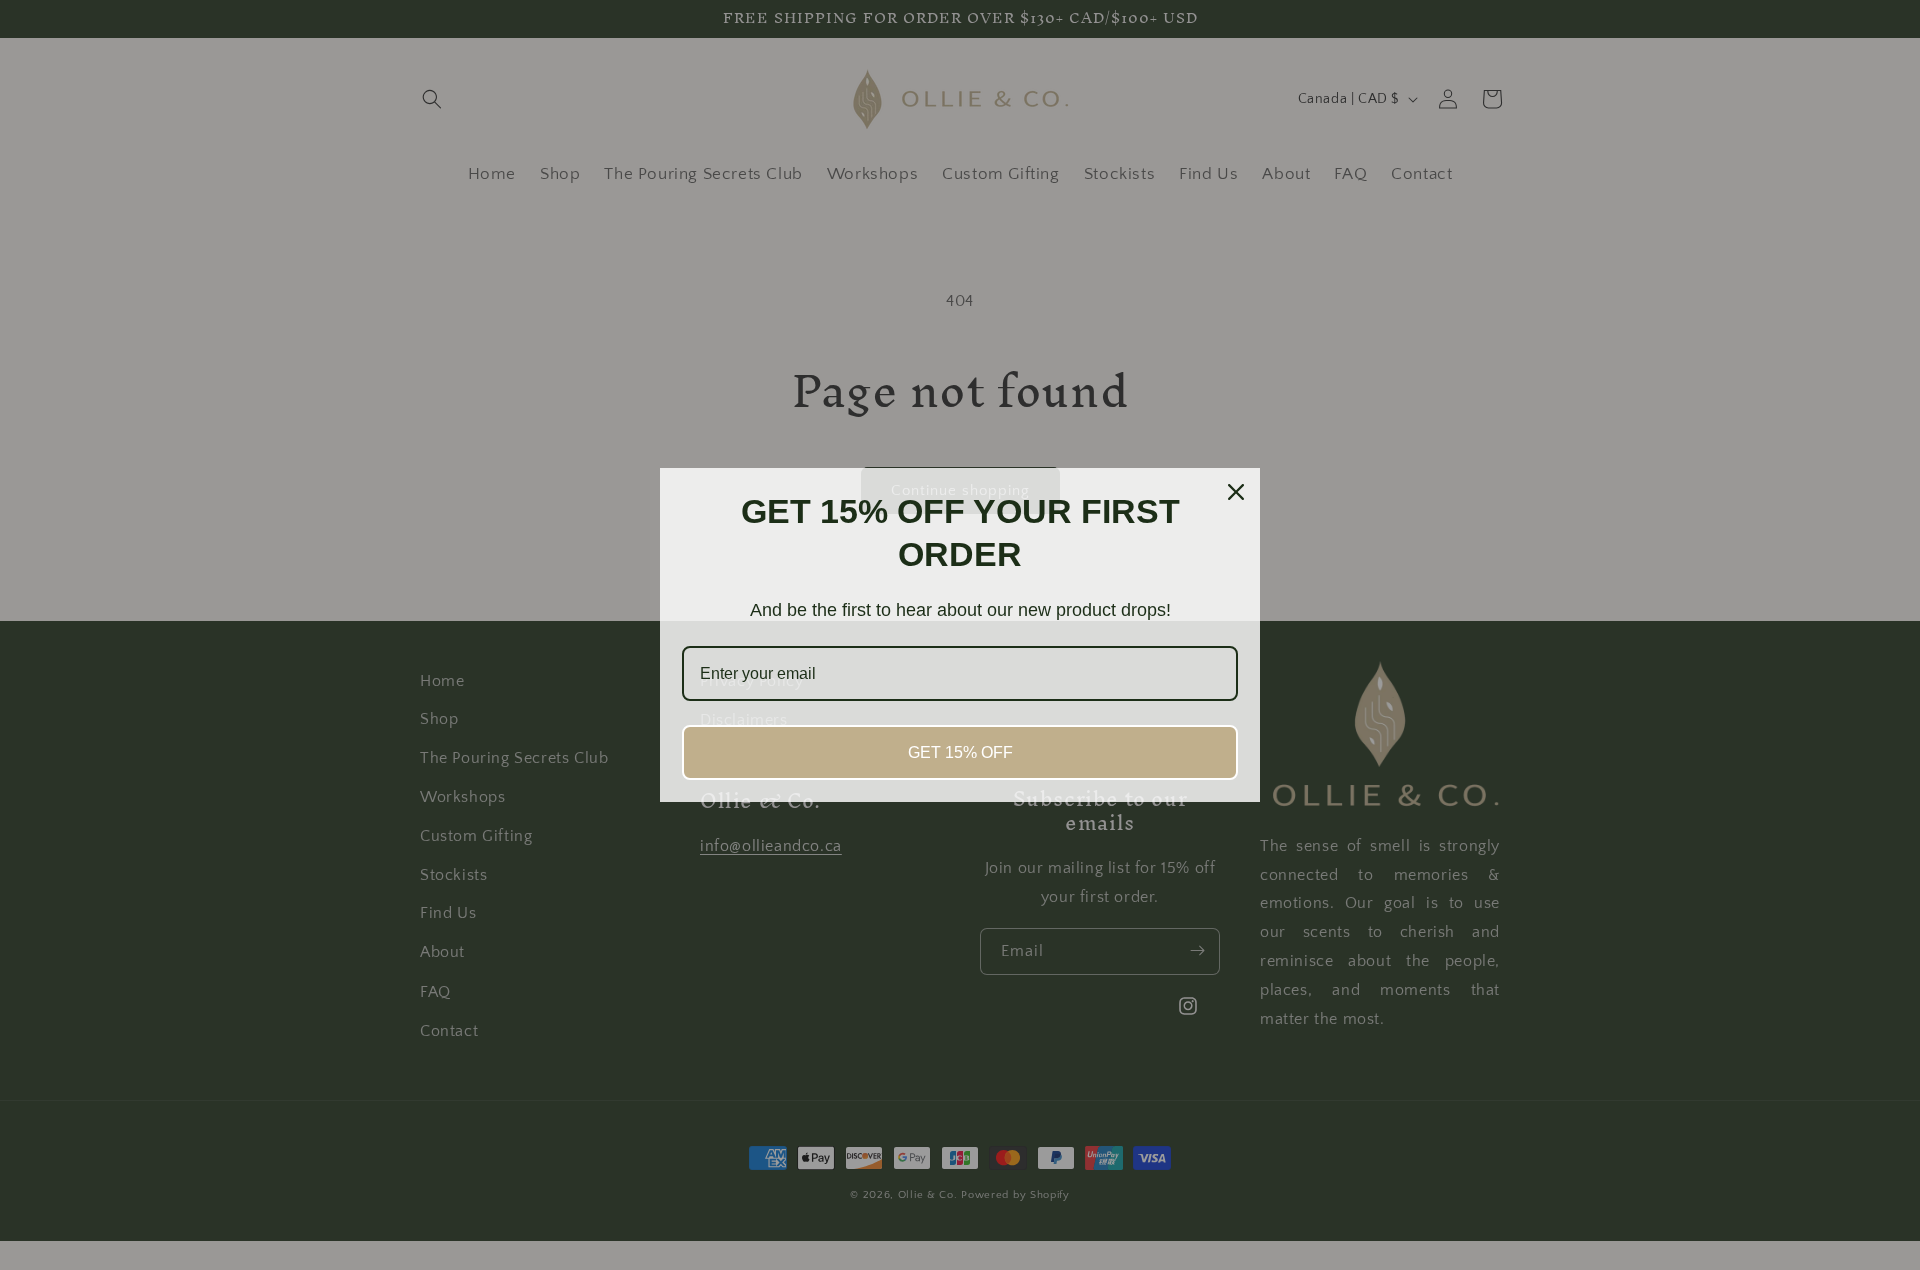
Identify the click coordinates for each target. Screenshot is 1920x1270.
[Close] (1236, 492)
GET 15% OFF (960, 752)
